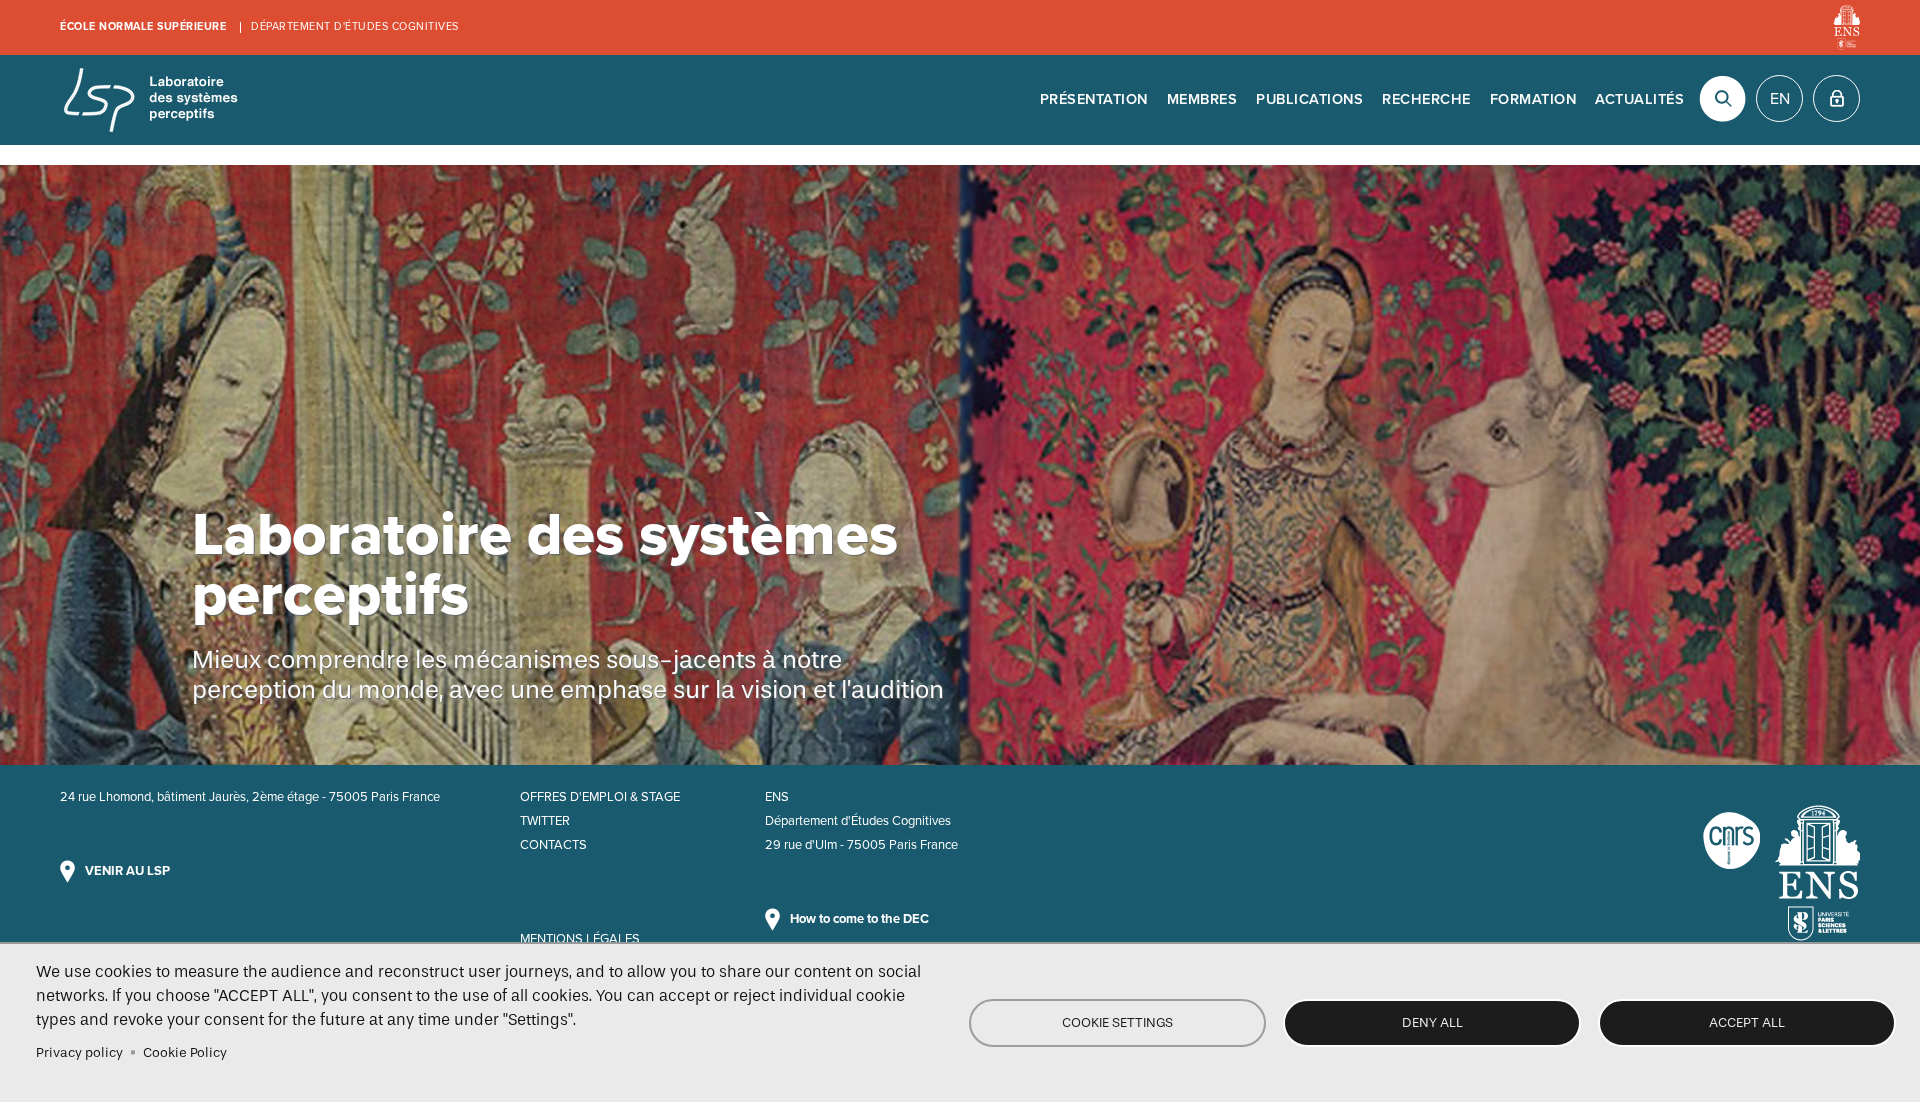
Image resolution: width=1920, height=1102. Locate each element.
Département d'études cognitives (355, 26)
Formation (1533, 99)
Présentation (1094, 99)
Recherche (1426, 99)
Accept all (1747, 1022)
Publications (1309, 99)
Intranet (1836, 98)
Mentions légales (580, 939)
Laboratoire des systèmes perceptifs (150, 100)
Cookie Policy (185, 1052)
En (1780, 99)
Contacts (553, 845)
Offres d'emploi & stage (600, 797)
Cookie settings (1117, 1022)
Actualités (1639, 99)
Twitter (545, 821)
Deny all (1432, 1022)
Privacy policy (79, 1052)
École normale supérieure (143, 26)
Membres (1202, 99)
